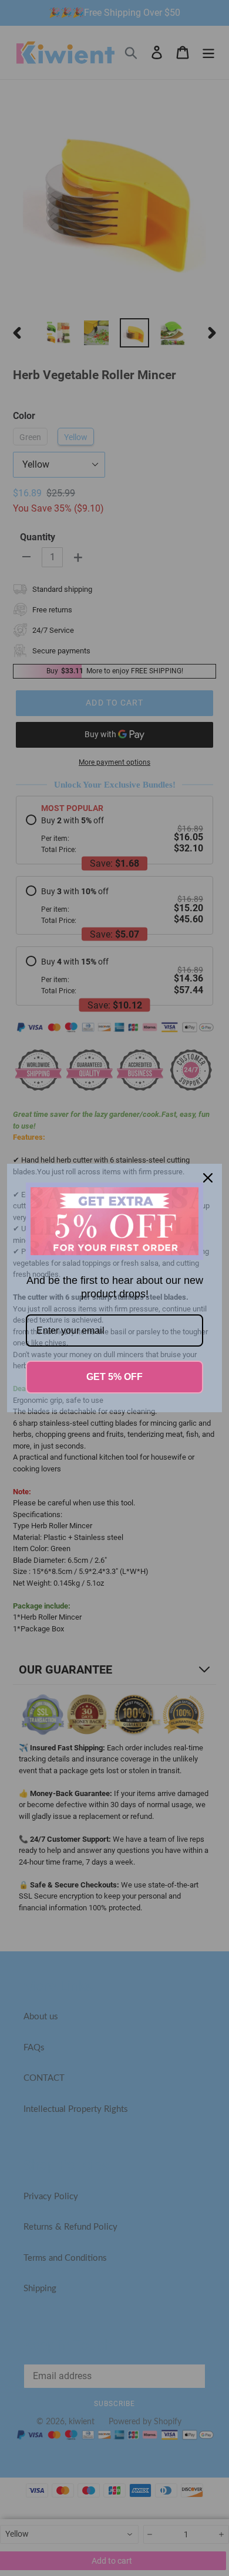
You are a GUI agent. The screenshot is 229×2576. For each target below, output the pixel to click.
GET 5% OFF (114, 1377)
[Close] (208, 1178)
